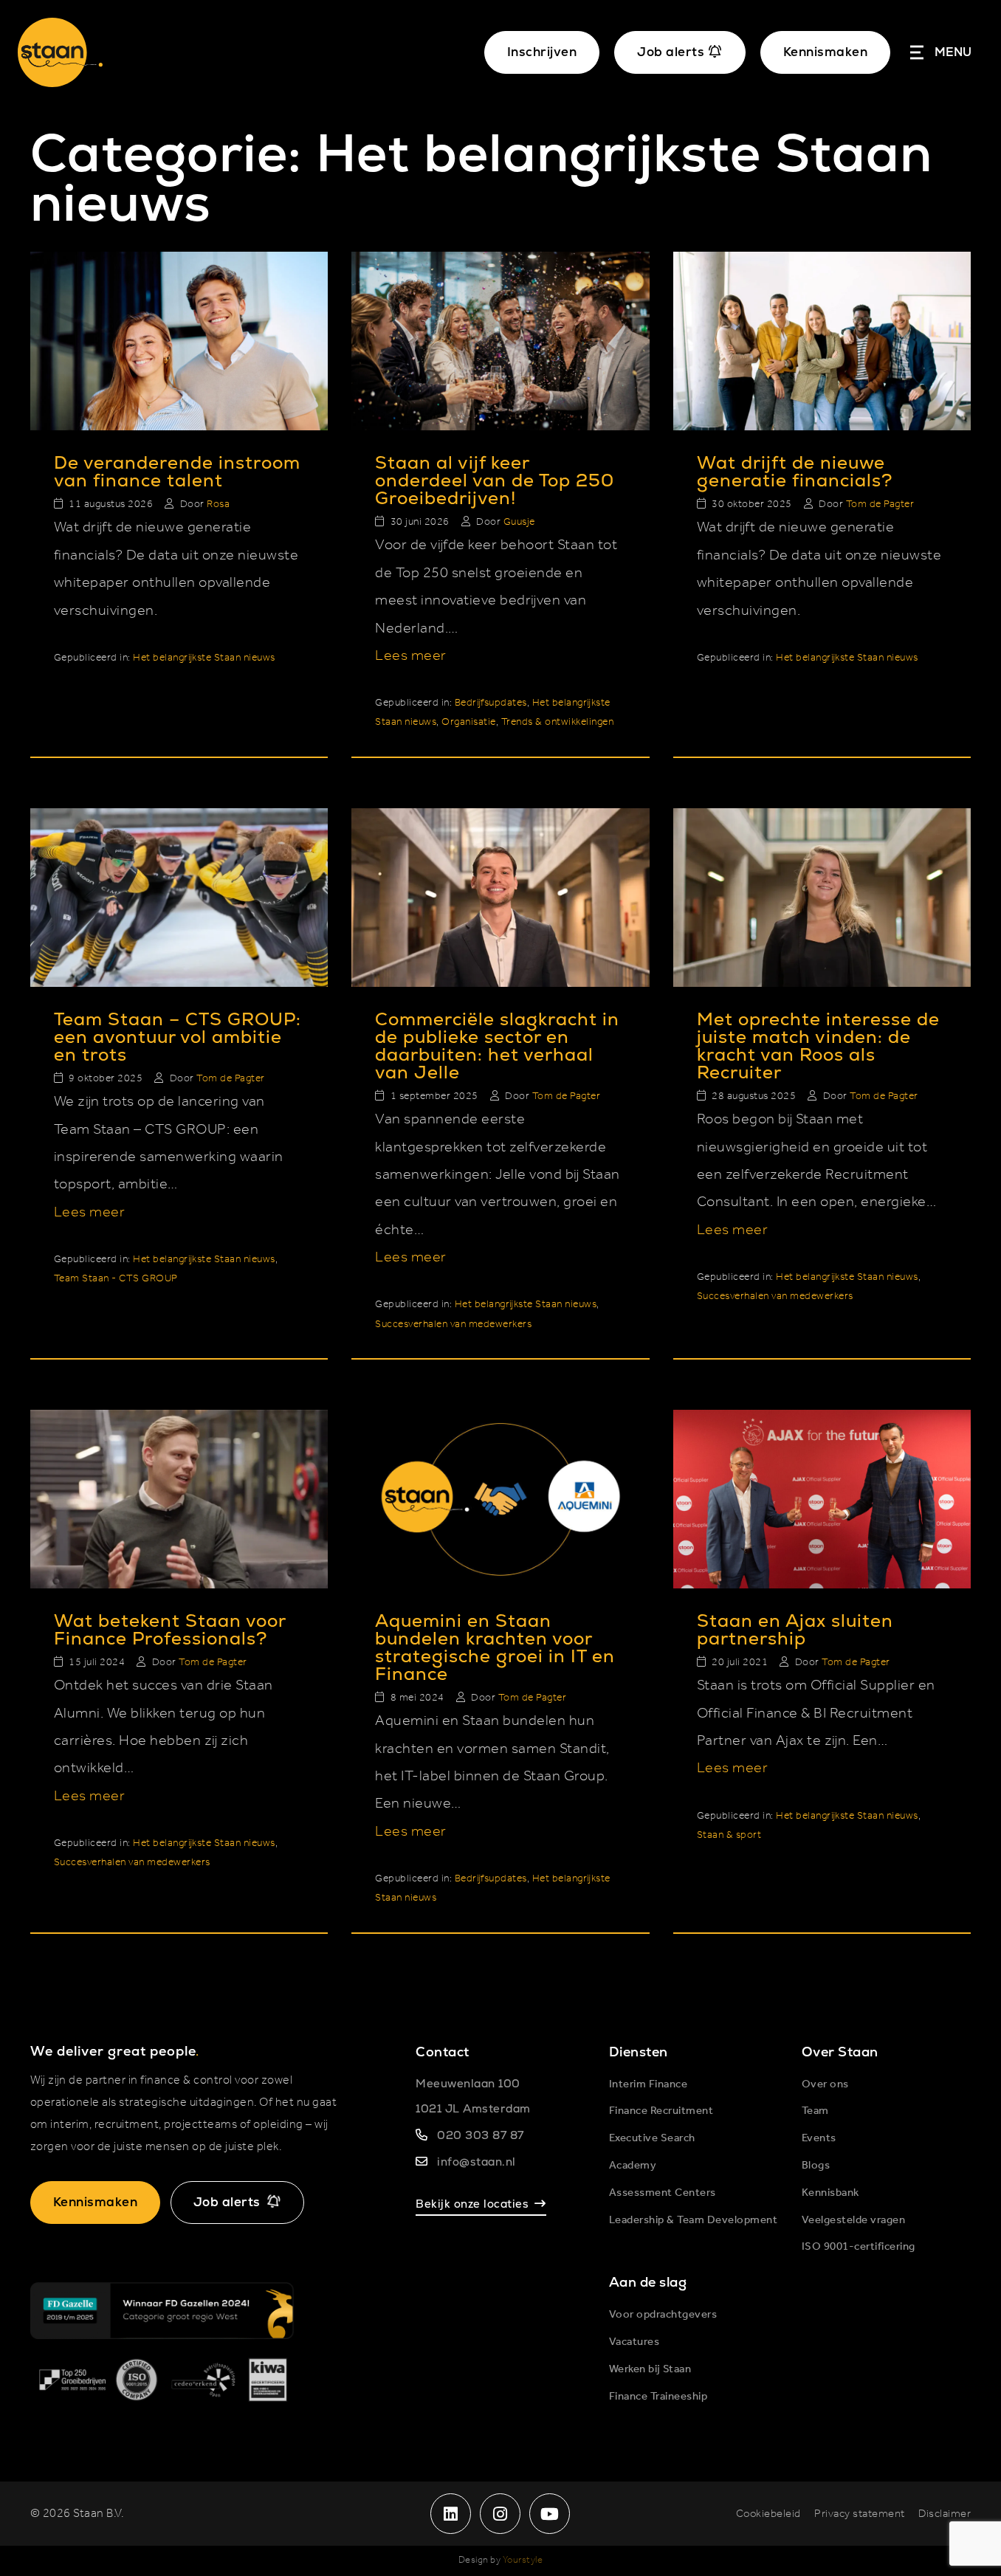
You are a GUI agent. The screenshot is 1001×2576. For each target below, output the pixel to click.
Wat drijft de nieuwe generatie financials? (795, 471)
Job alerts (227, 2202)
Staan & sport (729, 1835)
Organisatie (469, 722)
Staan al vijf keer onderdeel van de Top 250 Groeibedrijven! (495, 480)
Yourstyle (523, 2560)
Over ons (825, 2084)
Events (819, 2138)
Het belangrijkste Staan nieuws (204, 658)
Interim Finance (649, 2084)
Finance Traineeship (658, 2397)
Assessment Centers (663, 2193)
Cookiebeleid (768, 2514)
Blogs (816, 2166)
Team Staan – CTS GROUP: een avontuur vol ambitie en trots (178, 1037)
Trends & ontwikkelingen (558, 722)
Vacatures (634, 2342)
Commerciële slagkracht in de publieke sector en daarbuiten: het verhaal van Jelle (497, 1046)
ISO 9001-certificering (859, 2247)
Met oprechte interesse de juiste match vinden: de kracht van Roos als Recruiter (818, 1046)
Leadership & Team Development (694, 2220)
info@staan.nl (477, 2162)
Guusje (519, 522)
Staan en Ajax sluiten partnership (795, 1629)
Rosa (218, 504)
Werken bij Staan (650, 2369)
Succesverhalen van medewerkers (453, 1325)
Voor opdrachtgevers (663, 2315)
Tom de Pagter (880, 504)
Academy (633, 2166)
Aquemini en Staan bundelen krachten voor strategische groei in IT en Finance (495, 1647)
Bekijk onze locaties (472, 2204)
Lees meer (411, 656)
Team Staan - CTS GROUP (116, 1279)
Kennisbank (830, 2193)
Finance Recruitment (661, 2111)
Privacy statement (860, 2514)
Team (815, 2111)
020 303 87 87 (481, 2135)
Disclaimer (945, 2514)
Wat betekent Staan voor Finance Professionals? (170, 1629)
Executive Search (652, 2138)
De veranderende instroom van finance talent (177, 471)
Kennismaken (826, 52)
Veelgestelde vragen (854, 2220)
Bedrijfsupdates (491, 703)
